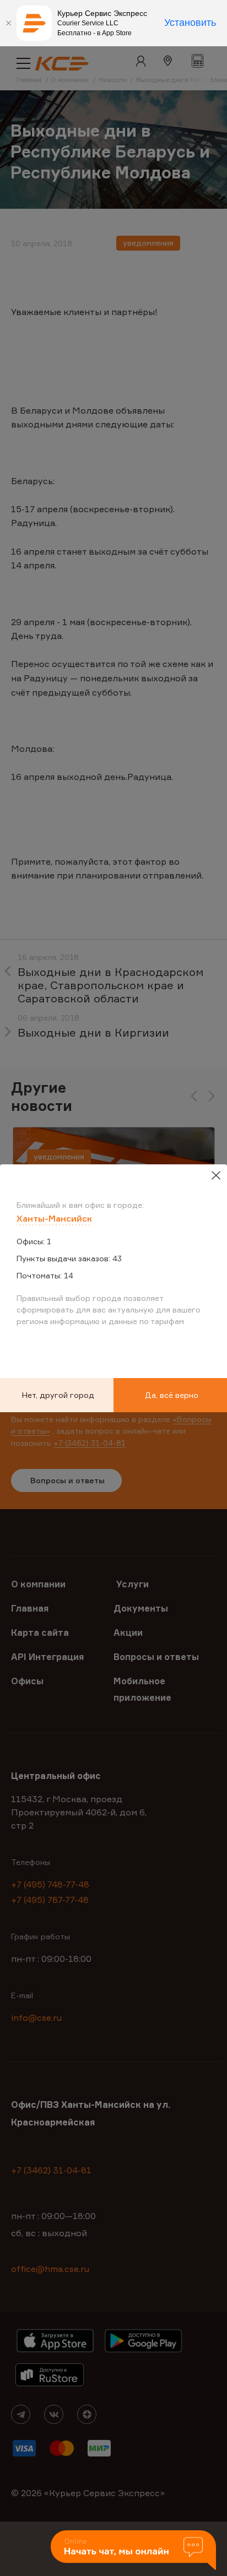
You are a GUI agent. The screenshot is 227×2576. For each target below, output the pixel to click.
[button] (133, 2551)
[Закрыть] (8, 23)
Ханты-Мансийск (54, 1218)
